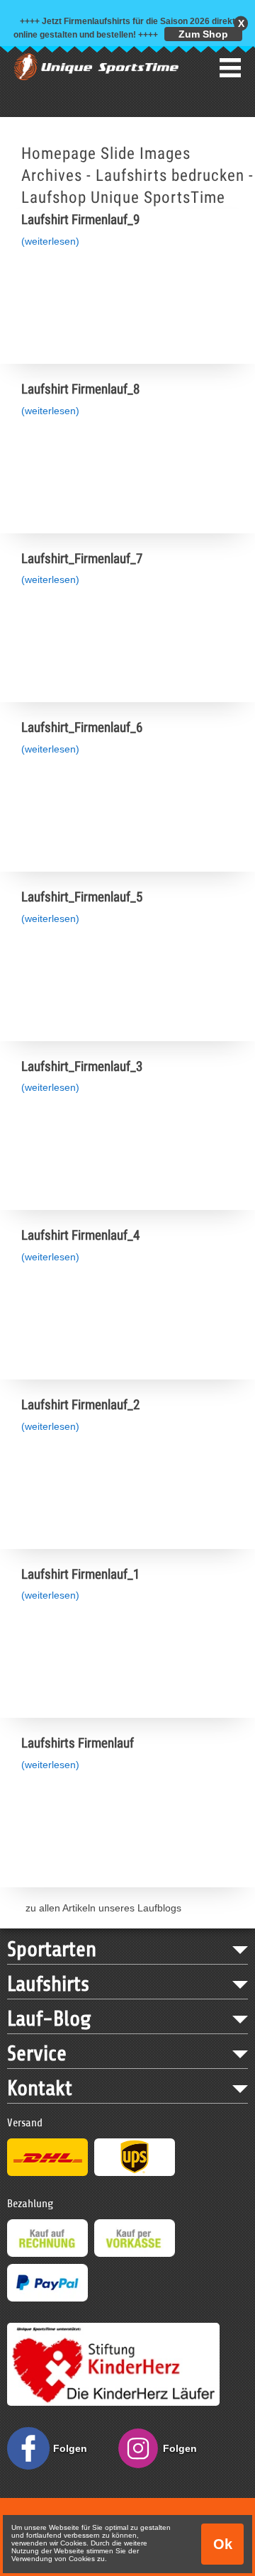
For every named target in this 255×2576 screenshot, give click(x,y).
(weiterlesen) (50, 241)
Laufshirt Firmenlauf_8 (80, 389)
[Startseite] (96, 60)
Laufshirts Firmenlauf (78, 1743)
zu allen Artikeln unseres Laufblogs (103, 1908)
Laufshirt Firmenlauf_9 (80, 220)
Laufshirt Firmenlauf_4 (80, 1235)
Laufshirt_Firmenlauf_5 (82, 897)
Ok (223, 2544)
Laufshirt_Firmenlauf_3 (82, 1066)
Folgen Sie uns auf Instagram (184, 2456)
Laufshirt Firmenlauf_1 (80, 1574)
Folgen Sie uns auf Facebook (74, 2456)
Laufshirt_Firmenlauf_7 (82, 559)
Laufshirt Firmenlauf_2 (80, 1405)
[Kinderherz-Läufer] (113, 2329)
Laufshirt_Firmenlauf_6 (82, 727)
